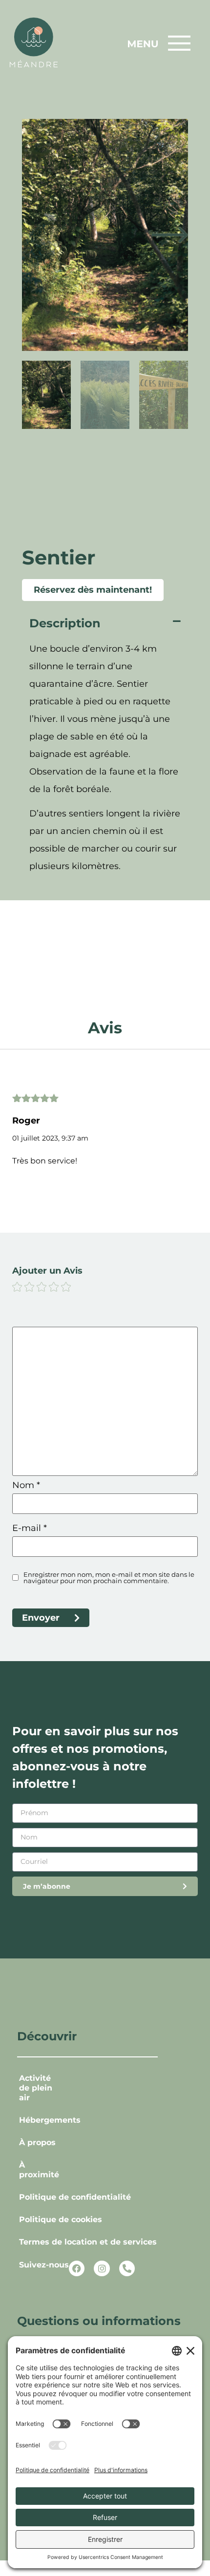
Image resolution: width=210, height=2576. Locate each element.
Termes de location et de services (88, 2242)
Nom (26, 1485)
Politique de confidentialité (75, 2197)
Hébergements (42, 2120)
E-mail (30, 1528)
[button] (105, 624)
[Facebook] (77, 2268)
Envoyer (41, 1618)
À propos (37, 2142)
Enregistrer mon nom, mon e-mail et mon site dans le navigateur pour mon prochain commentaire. (109, 1578)
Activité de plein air (36, 2088)
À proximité (39, 2170)
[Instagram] (102, 2268)
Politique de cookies (61, 2219)
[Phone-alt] (127, 2268)
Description (65, 623)
